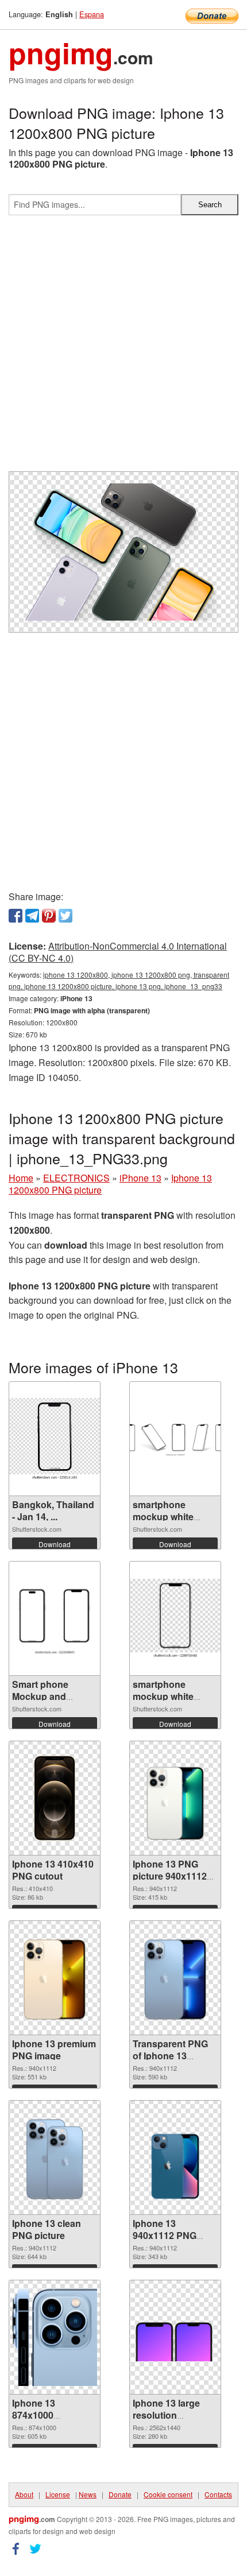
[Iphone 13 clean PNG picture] (55, 2158)
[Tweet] (65, 916)
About (24, 2494)
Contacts (218, 2494)
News (88, 2494)
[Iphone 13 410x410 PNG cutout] (55, 1798)
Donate (120, 2494)
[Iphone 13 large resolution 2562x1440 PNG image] (175, 2337)
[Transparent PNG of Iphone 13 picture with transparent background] (175, 1978)
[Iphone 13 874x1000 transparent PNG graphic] (55, 2337)
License (58, 2494)
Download (55, 1544)
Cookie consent (168, 2494)
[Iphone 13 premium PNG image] (55, 1978)
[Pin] (49, 916)
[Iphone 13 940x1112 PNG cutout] (175, 2158)
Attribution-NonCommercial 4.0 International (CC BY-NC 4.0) (118, 952)
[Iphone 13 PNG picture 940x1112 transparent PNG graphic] (175, 1798)
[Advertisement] (123, 348)
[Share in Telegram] (32, 916)
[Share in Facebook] (16, 916)
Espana (92, 14)
